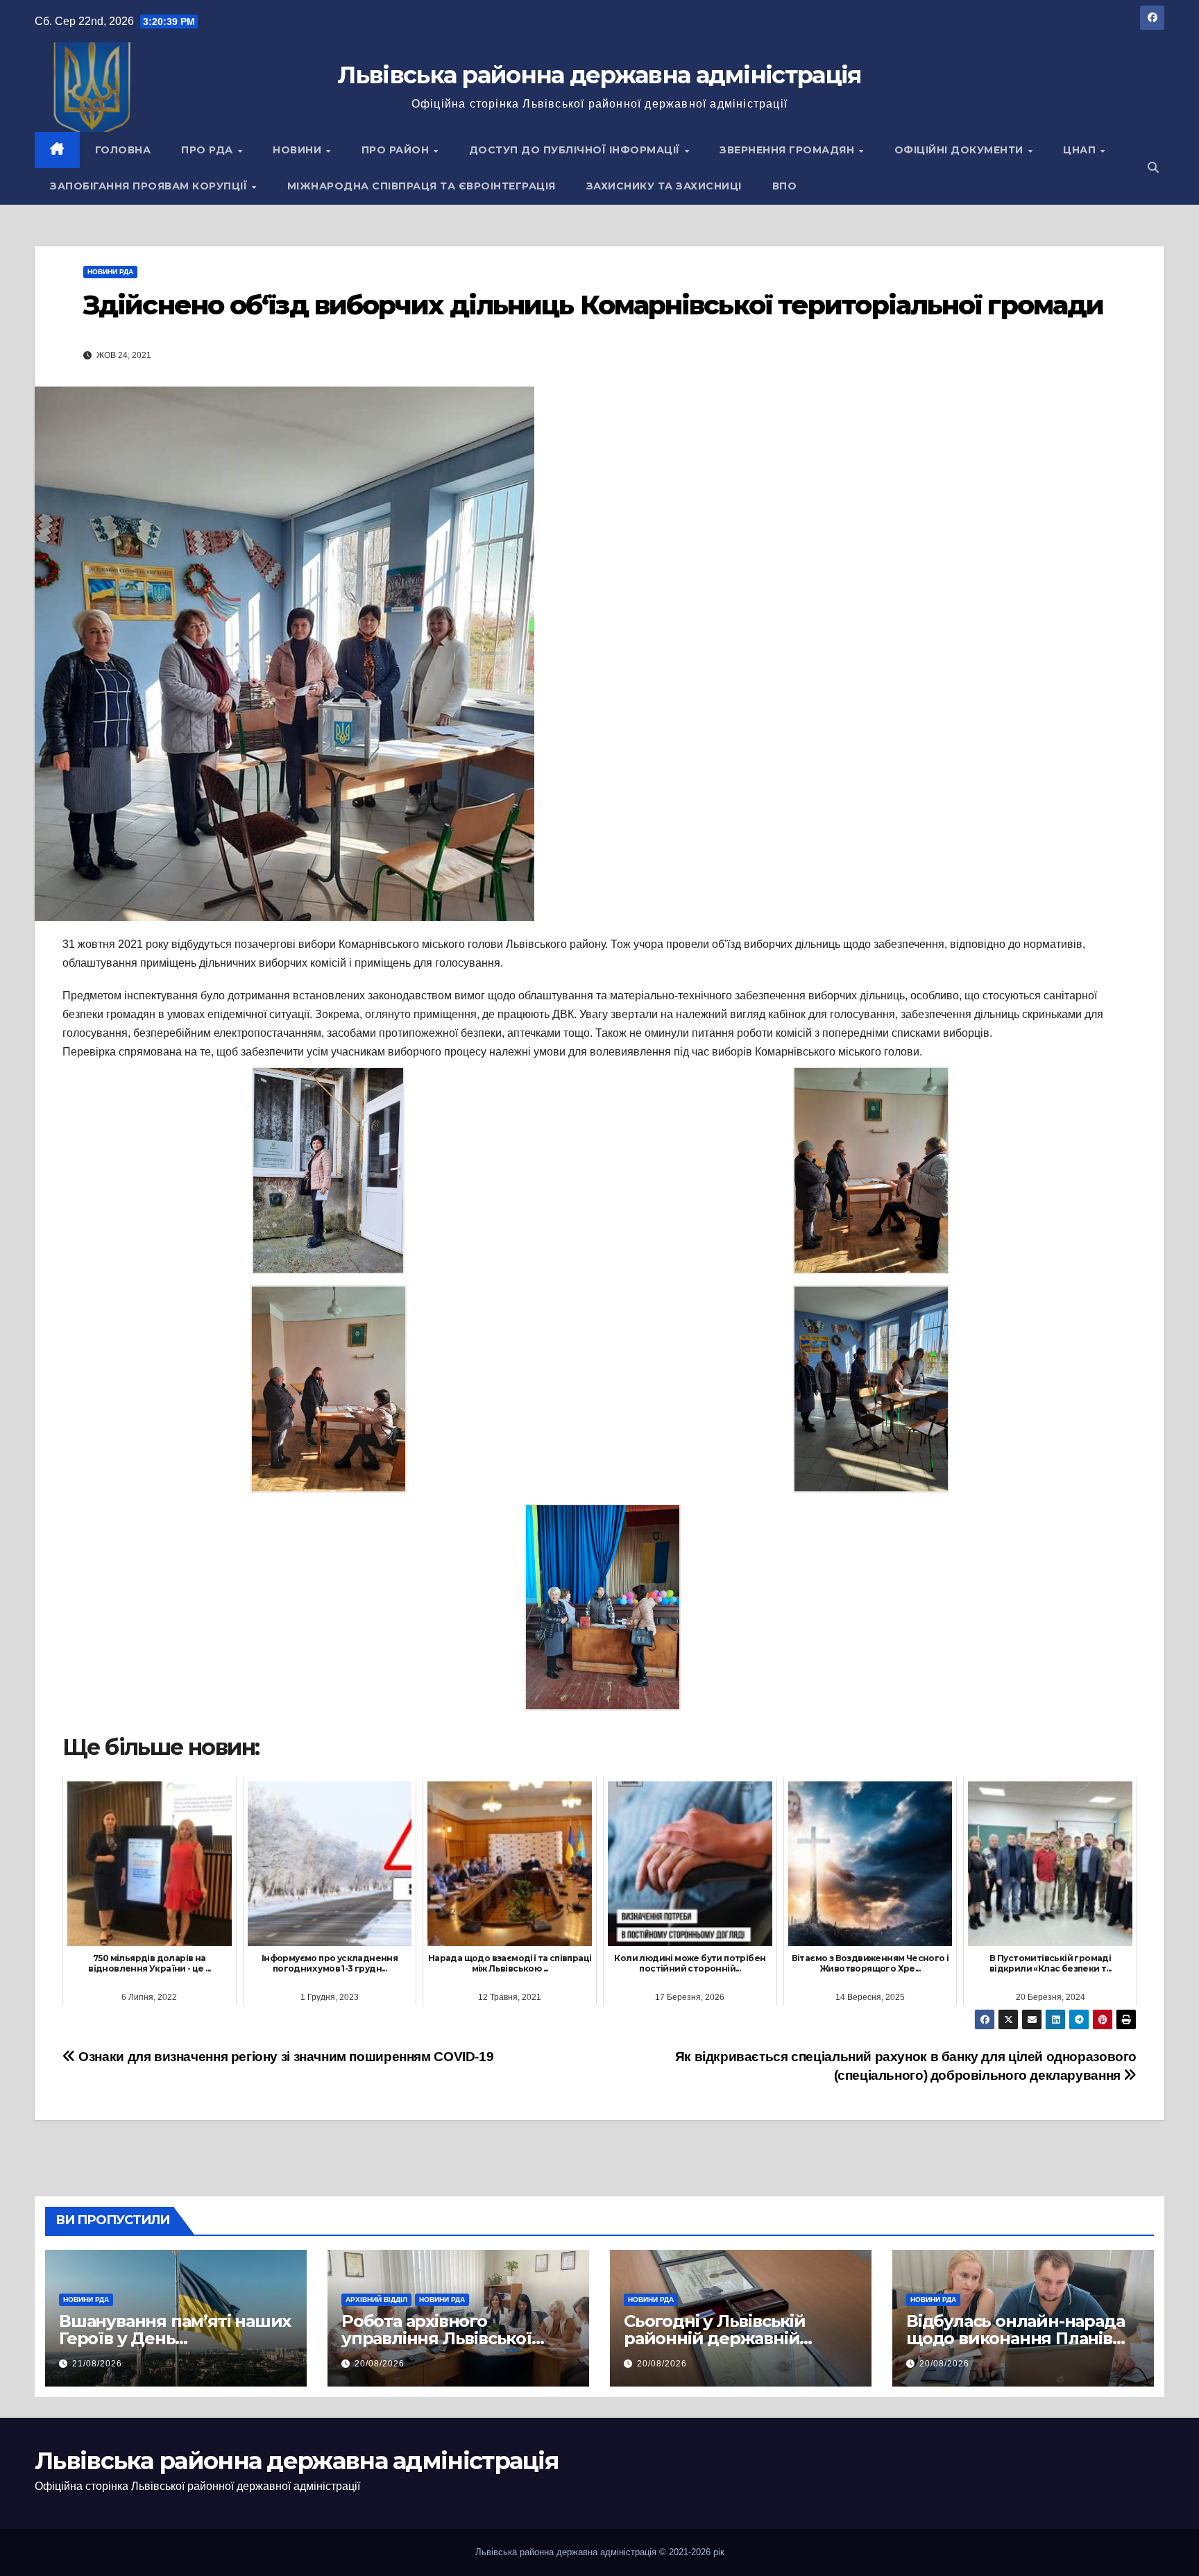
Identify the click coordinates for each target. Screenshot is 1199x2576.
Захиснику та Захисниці (664, 186)
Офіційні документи (961, 150)
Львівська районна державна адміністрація (599, 75)
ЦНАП (1081, 150)
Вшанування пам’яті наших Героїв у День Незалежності (175, 2338)
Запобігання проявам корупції (150, 186)
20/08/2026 (380, 2364)
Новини (299, 150)
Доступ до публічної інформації (576, 150)
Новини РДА (110, 272)
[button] (1153, 168)
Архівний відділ (376, 2299)
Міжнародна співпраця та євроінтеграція (422, 186)
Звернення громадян (789, 150)
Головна (123, 150)
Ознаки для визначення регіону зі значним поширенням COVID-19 (284, 2057)
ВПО (785, 186)
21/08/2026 (97, 2364)
